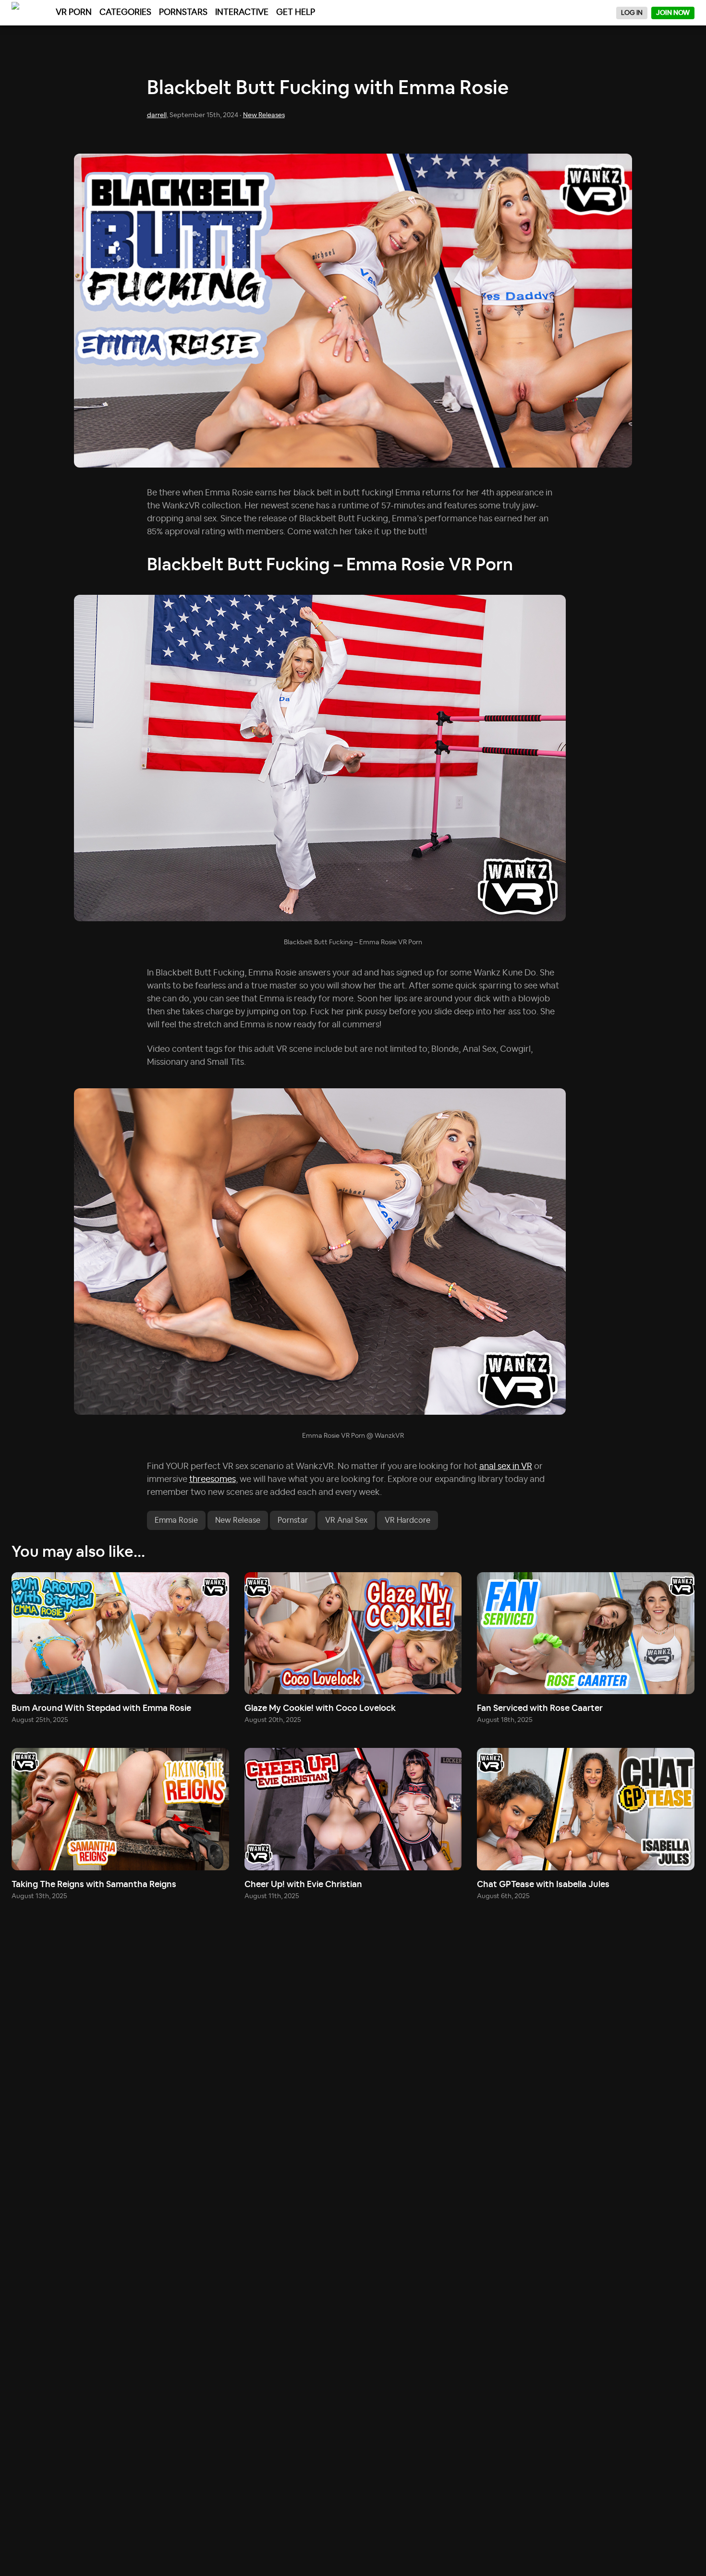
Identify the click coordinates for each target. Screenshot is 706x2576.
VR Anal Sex (346, 1520)
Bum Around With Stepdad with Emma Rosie (101, 1709)
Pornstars (183, 12)
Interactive (242, 12)
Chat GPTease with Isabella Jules (543, 1885)
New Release (238, 1520)
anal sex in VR (506, 1467)
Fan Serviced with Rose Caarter (540, 1709)
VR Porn (74, 12)
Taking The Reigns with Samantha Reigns (94, 1885)
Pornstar (293, 1520)
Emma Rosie (176, 1520)
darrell (157, 115)
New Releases (264, 115)
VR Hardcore (408, 1520)
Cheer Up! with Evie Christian (303, 1885)
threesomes (213, 1480)
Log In (632, 13)
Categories (125, 12)
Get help (296, 12)
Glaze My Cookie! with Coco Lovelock (320, 1709)
